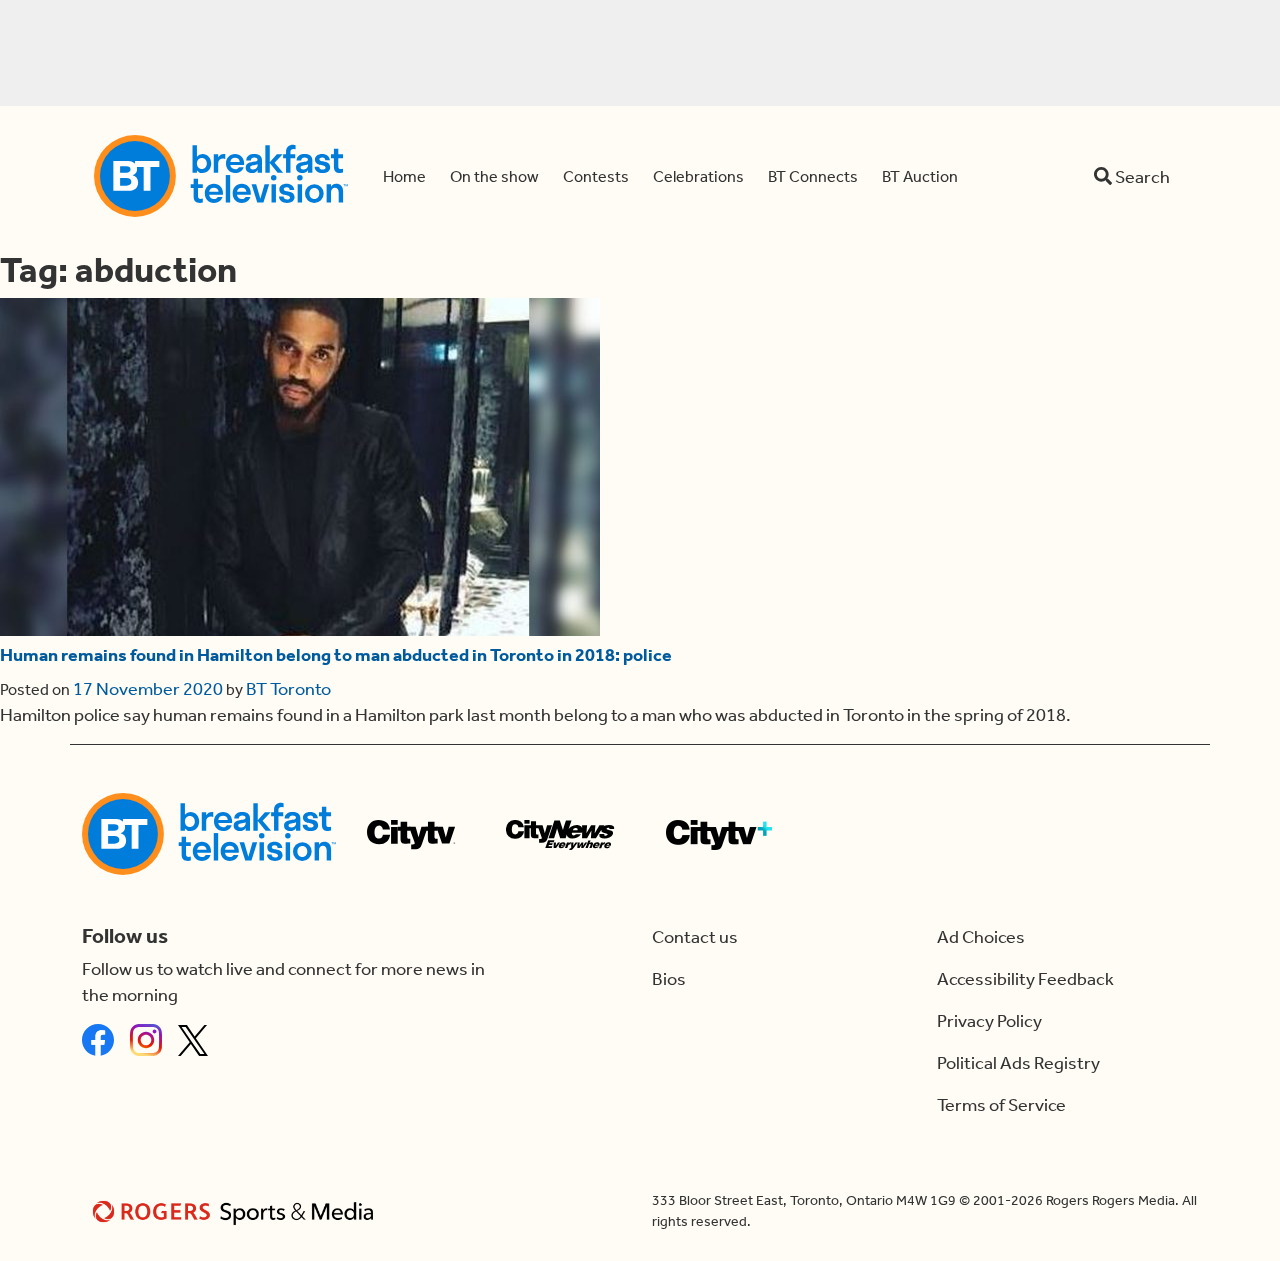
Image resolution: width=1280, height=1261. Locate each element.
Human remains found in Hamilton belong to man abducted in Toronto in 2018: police (336, 655)
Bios (669, 979)
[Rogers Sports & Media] (236, 1211)
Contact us (695, 937)
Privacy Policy (989, 1021)
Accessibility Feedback (1025, 979)
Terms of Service (1001, 1105)
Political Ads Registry (1018, 1063)
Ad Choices (981, 937)
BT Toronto (288, 689)
